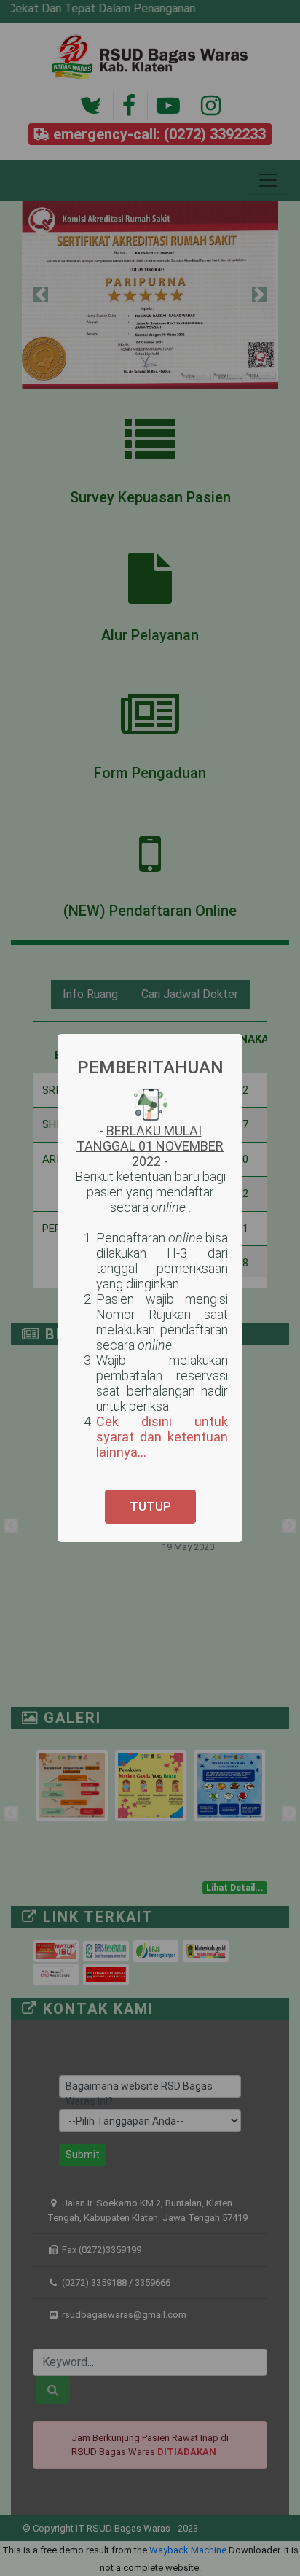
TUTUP (150, 1506)
